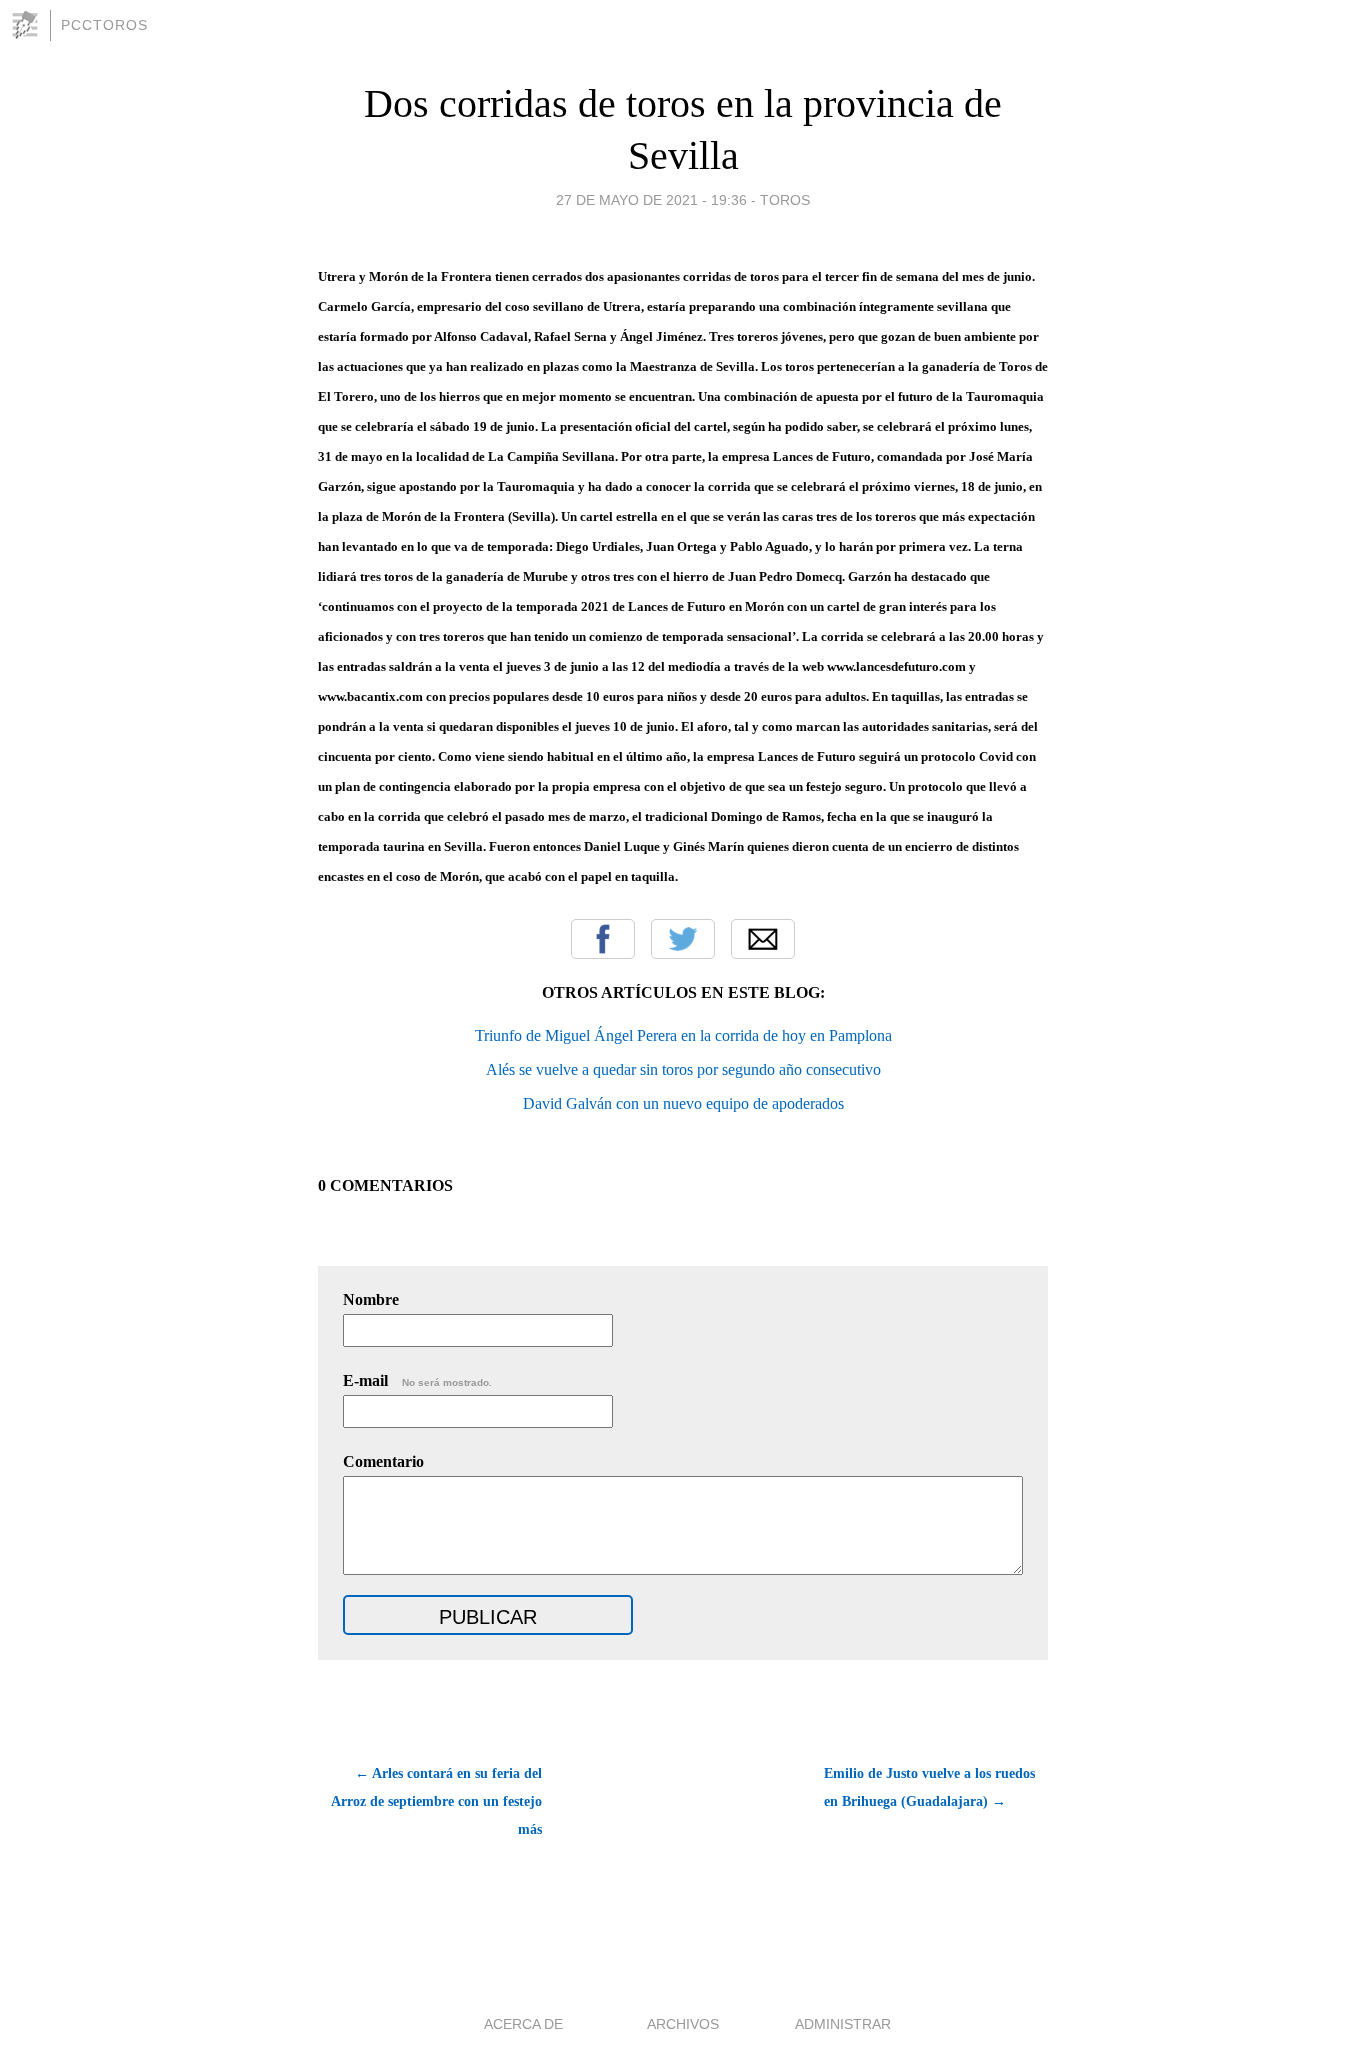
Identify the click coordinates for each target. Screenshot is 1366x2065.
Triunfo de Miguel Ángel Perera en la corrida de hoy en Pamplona (683, 1035)
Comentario (383, 1461)
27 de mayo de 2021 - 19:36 (651, 200)
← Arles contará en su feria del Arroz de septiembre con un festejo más (436, 1801)
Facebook (603, 939)
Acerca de (523, 2024)
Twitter (683, 939)
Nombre (371, 1299)
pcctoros (104, 25)
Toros (785, 200)
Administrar (843, 2024)
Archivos (683, 2024)
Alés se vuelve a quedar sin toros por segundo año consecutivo (683, 1069)
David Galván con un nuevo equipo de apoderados (683, 1103)
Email (763, 939)
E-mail (417, 1380)
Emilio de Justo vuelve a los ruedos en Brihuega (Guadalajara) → (929, 1787)
